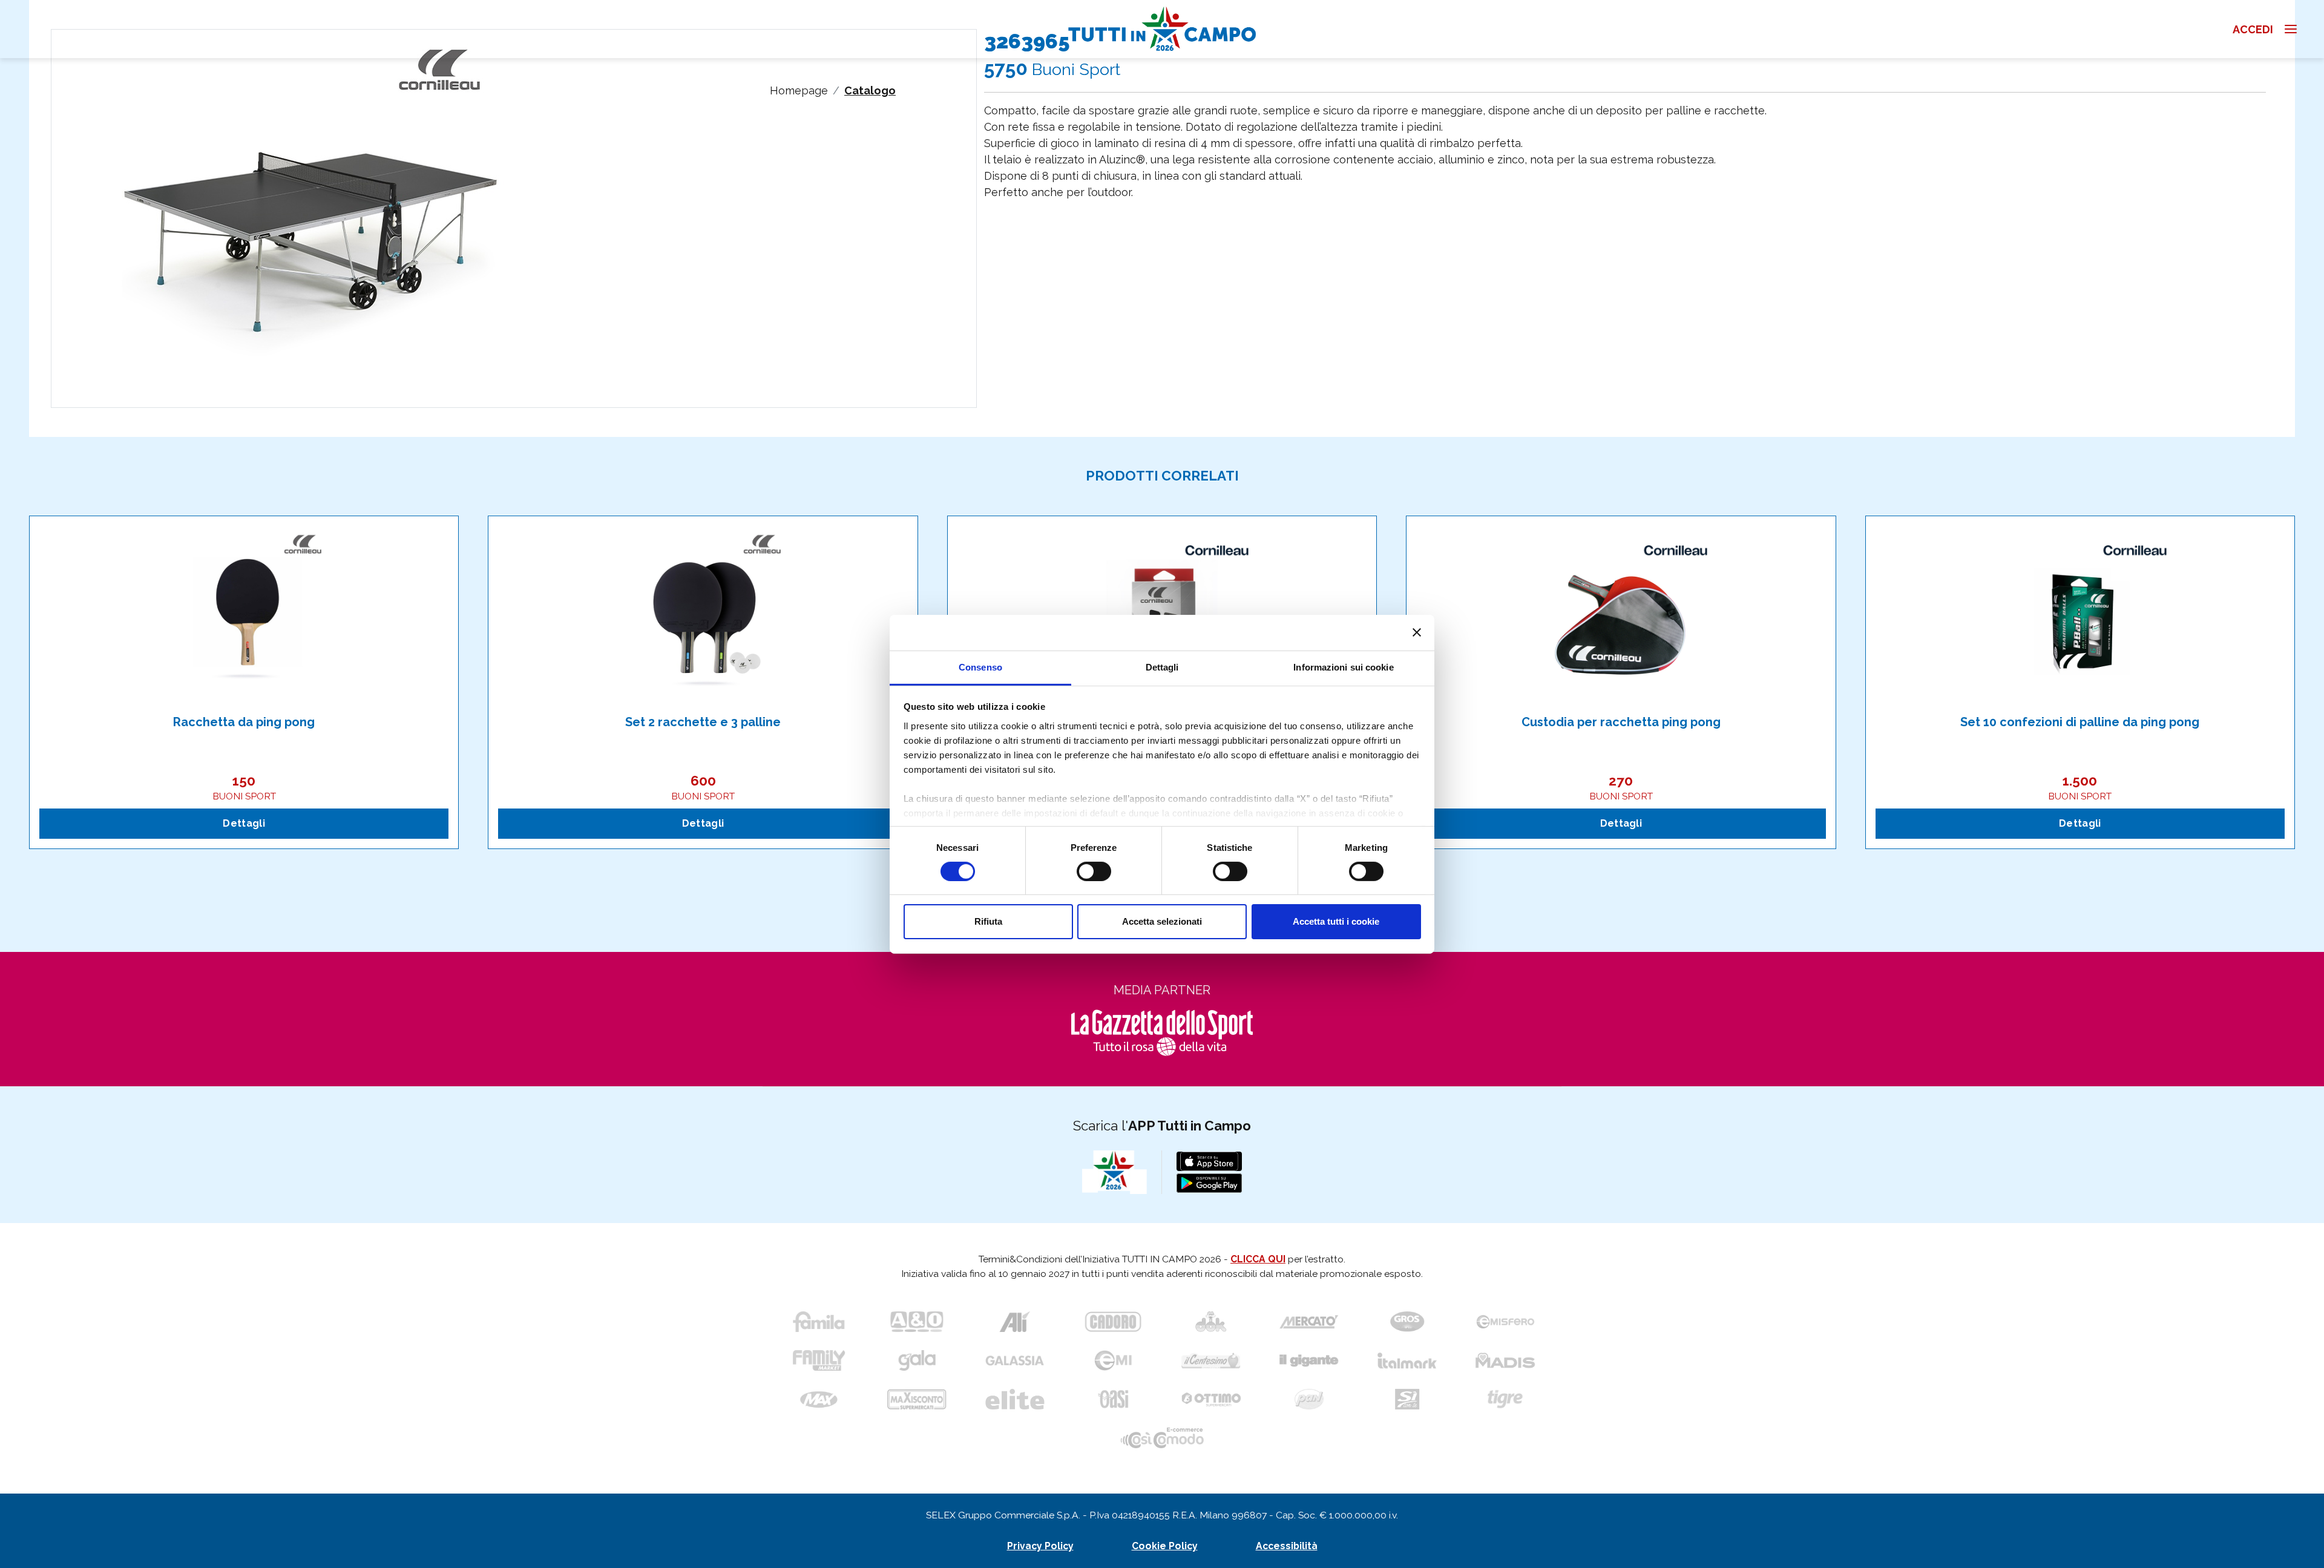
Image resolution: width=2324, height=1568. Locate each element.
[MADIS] (1505, 1360)
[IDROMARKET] (1407, 1322)
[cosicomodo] (1162, 1438)
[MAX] (819, 1399)
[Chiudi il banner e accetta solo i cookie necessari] (1417, 632)
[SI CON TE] (1407, 1399)
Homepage (799, 90)
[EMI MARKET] (1113, 1360)
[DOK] (1211, 1322)
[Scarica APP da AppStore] (1209, 1161)
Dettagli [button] (244, 823)
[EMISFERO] (1505, 1322)
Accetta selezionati (1162, 921)
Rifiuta (988, 921)
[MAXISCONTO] (917, 1399)
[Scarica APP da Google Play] (1209, 1183)
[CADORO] (1113, 1322)
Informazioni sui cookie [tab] (1343, 667)
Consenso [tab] (980, 667)
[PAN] (1309, 1399)
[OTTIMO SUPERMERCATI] (1211, 1399)
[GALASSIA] (1015, 1360)
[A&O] (917, 1322)
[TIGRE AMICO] (1505, 1399)
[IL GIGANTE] (1309, 1360)
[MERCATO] (1309, 1322)
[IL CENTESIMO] (1211, 1360)
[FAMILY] (819, 1360)
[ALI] (1015, 1322)
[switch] (1094, 871)
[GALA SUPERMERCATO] (917, 1360)
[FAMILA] (819, 1322)
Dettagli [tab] (1162, 667)
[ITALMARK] (1407, 1360)
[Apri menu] (2303, 29)
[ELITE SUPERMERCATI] (1015, 1399)
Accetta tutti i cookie (1336, 921)
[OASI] (1113, 1399)
